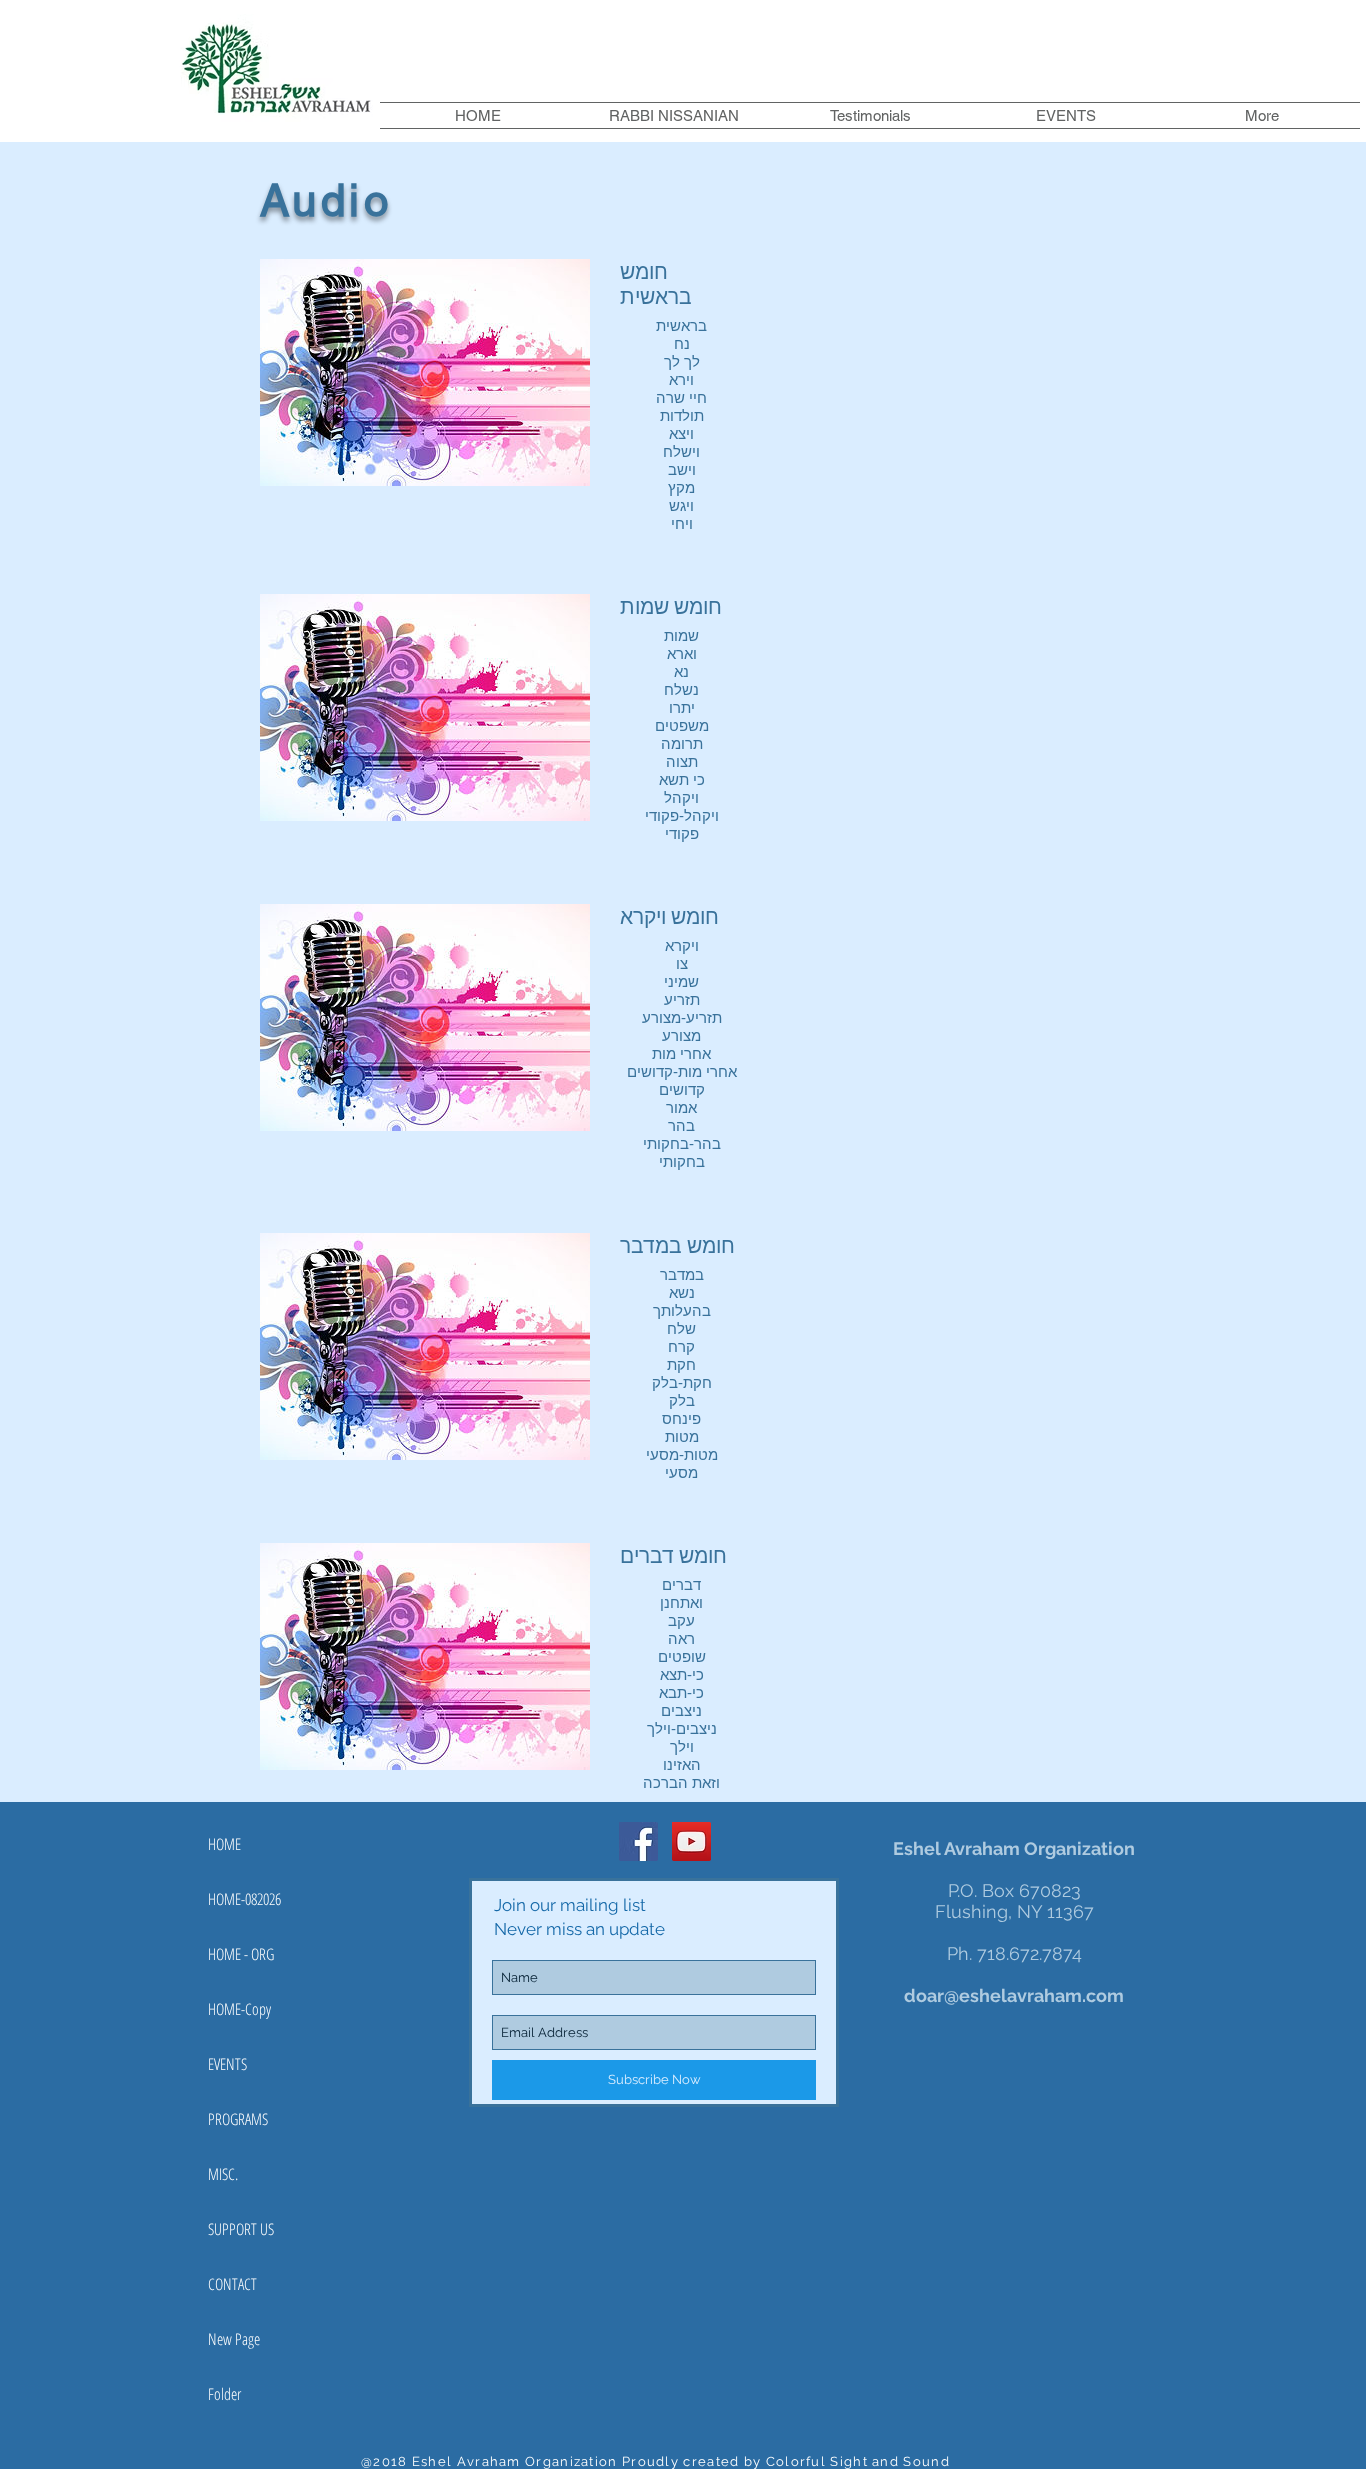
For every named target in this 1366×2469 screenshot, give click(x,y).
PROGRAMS (238, 2119)
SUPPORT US (241, 2229)
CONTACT (232, 2284)
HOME (224, 1844)
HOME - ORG (241, 1954)
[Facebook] (638, 1841)
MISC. (223, 2174)
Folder (224, 2394)
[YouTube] (691, 1841)
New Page (234, 2339)
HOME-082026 (244, 1899)
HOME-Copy (239, 2009)
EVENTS (227, 2064)
